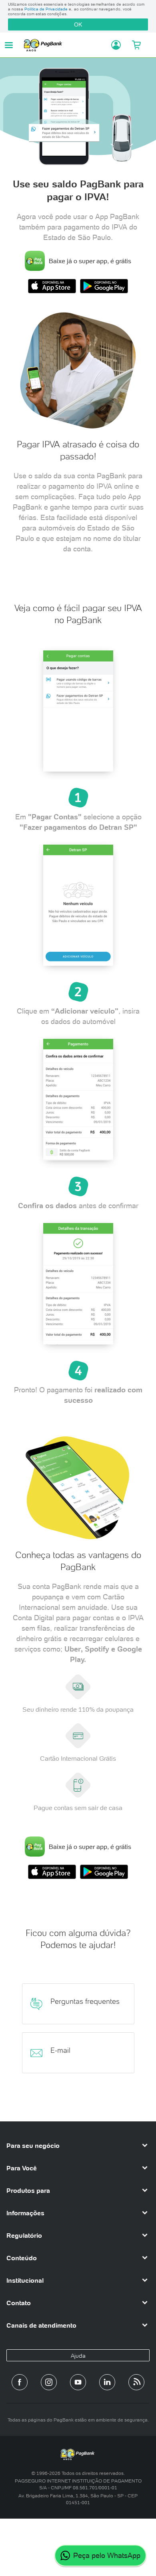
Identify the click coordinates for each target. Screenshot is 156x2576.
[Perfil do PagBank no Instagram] (49, 2382)
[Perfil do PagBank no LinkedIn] (107, 2382)
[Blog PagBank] (136, 2382)
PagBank (65, 45)
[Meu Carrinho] (137, 45)
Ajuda (78, 2356)
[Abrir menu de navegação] (9, 45)
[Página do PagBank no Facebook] (20, 2382)
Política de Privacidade (46, 9)
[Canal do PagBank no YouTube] (78, 2382)
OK (78, 24)
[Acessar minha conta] (113, 45)
